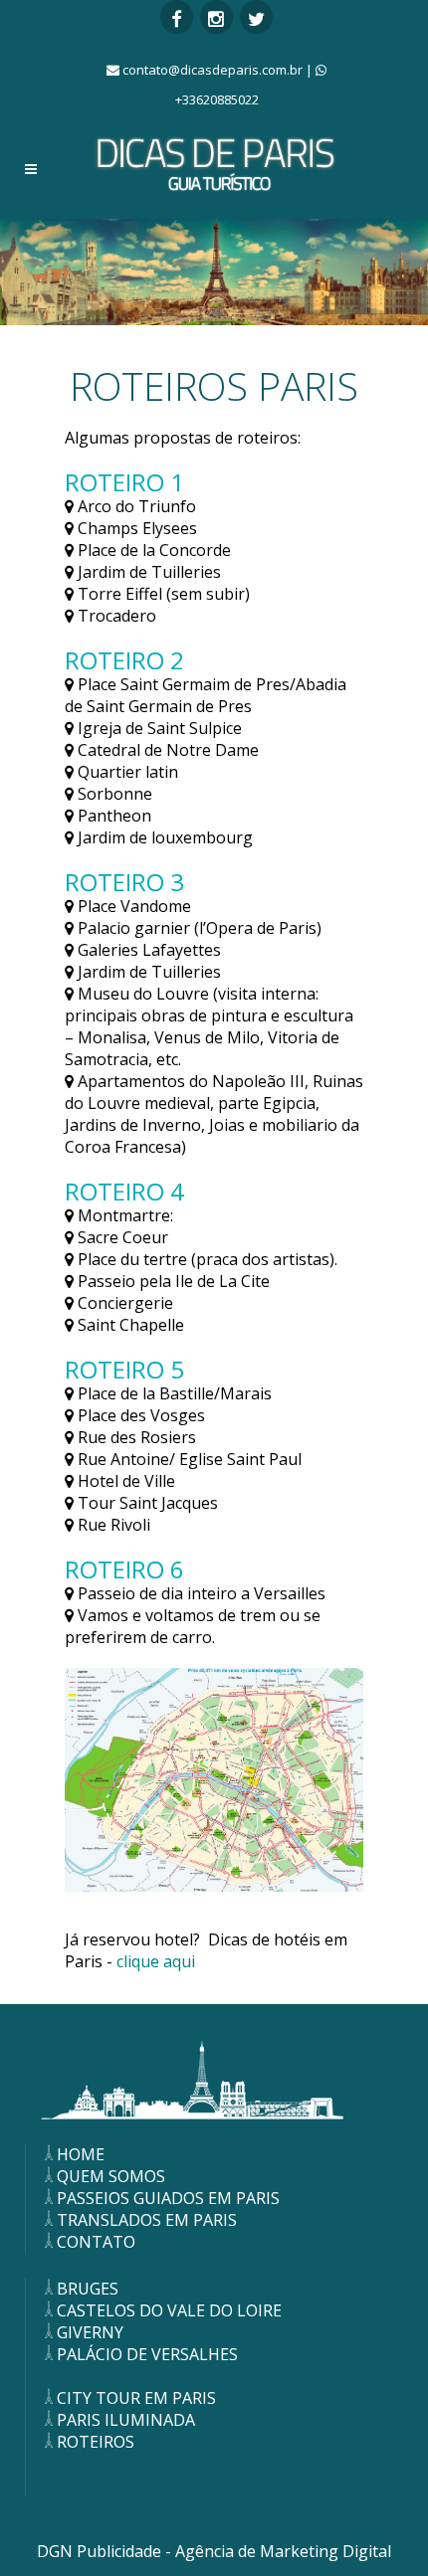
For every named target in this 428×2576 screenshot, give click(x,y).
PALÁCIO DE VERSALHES (147, 2354)
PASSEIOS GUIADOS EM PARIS (168, 2198)
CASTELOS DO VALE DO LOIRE (169, 2310)
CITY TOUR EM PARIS (136, 2398)
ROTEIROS (96, 2442)
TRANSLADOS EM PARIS (147, 2220)
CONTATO (96, 2242)
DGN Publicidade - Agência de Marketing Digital (214, 2551)
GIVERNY (90, 2332)
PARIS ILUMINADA (126, 2420)
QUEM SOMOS (111, 2176)
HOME (81, 2154)
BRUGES (88, 2289)
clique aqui (154, 1961)
